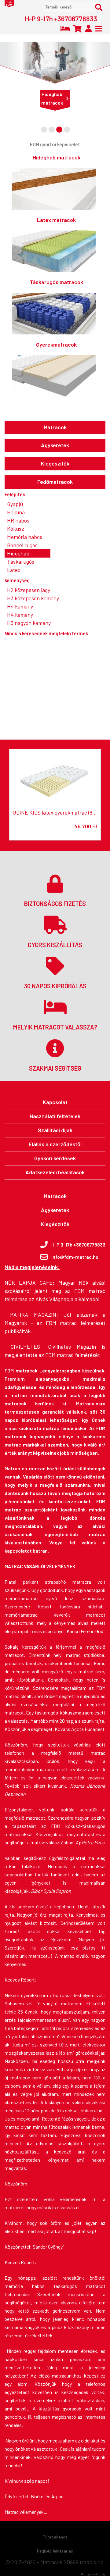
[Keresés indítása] (99, 7)
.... (46, 2512)
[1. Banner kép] (44, 130)
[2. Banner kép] (52, 130)
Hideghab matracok (52, 98)
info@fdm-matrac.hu (75, 1257)
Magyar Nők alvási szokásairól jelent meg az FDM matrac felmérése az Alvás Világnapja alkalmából (55, 1291)
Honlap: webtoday (93, 2574)
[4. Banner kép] (67, 130)
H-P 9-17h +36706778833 (61, 19)
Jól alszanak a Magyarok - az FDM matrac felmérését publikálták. (55, 1323)
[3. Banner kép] (59, 130)
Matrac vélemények (24, 2512)
